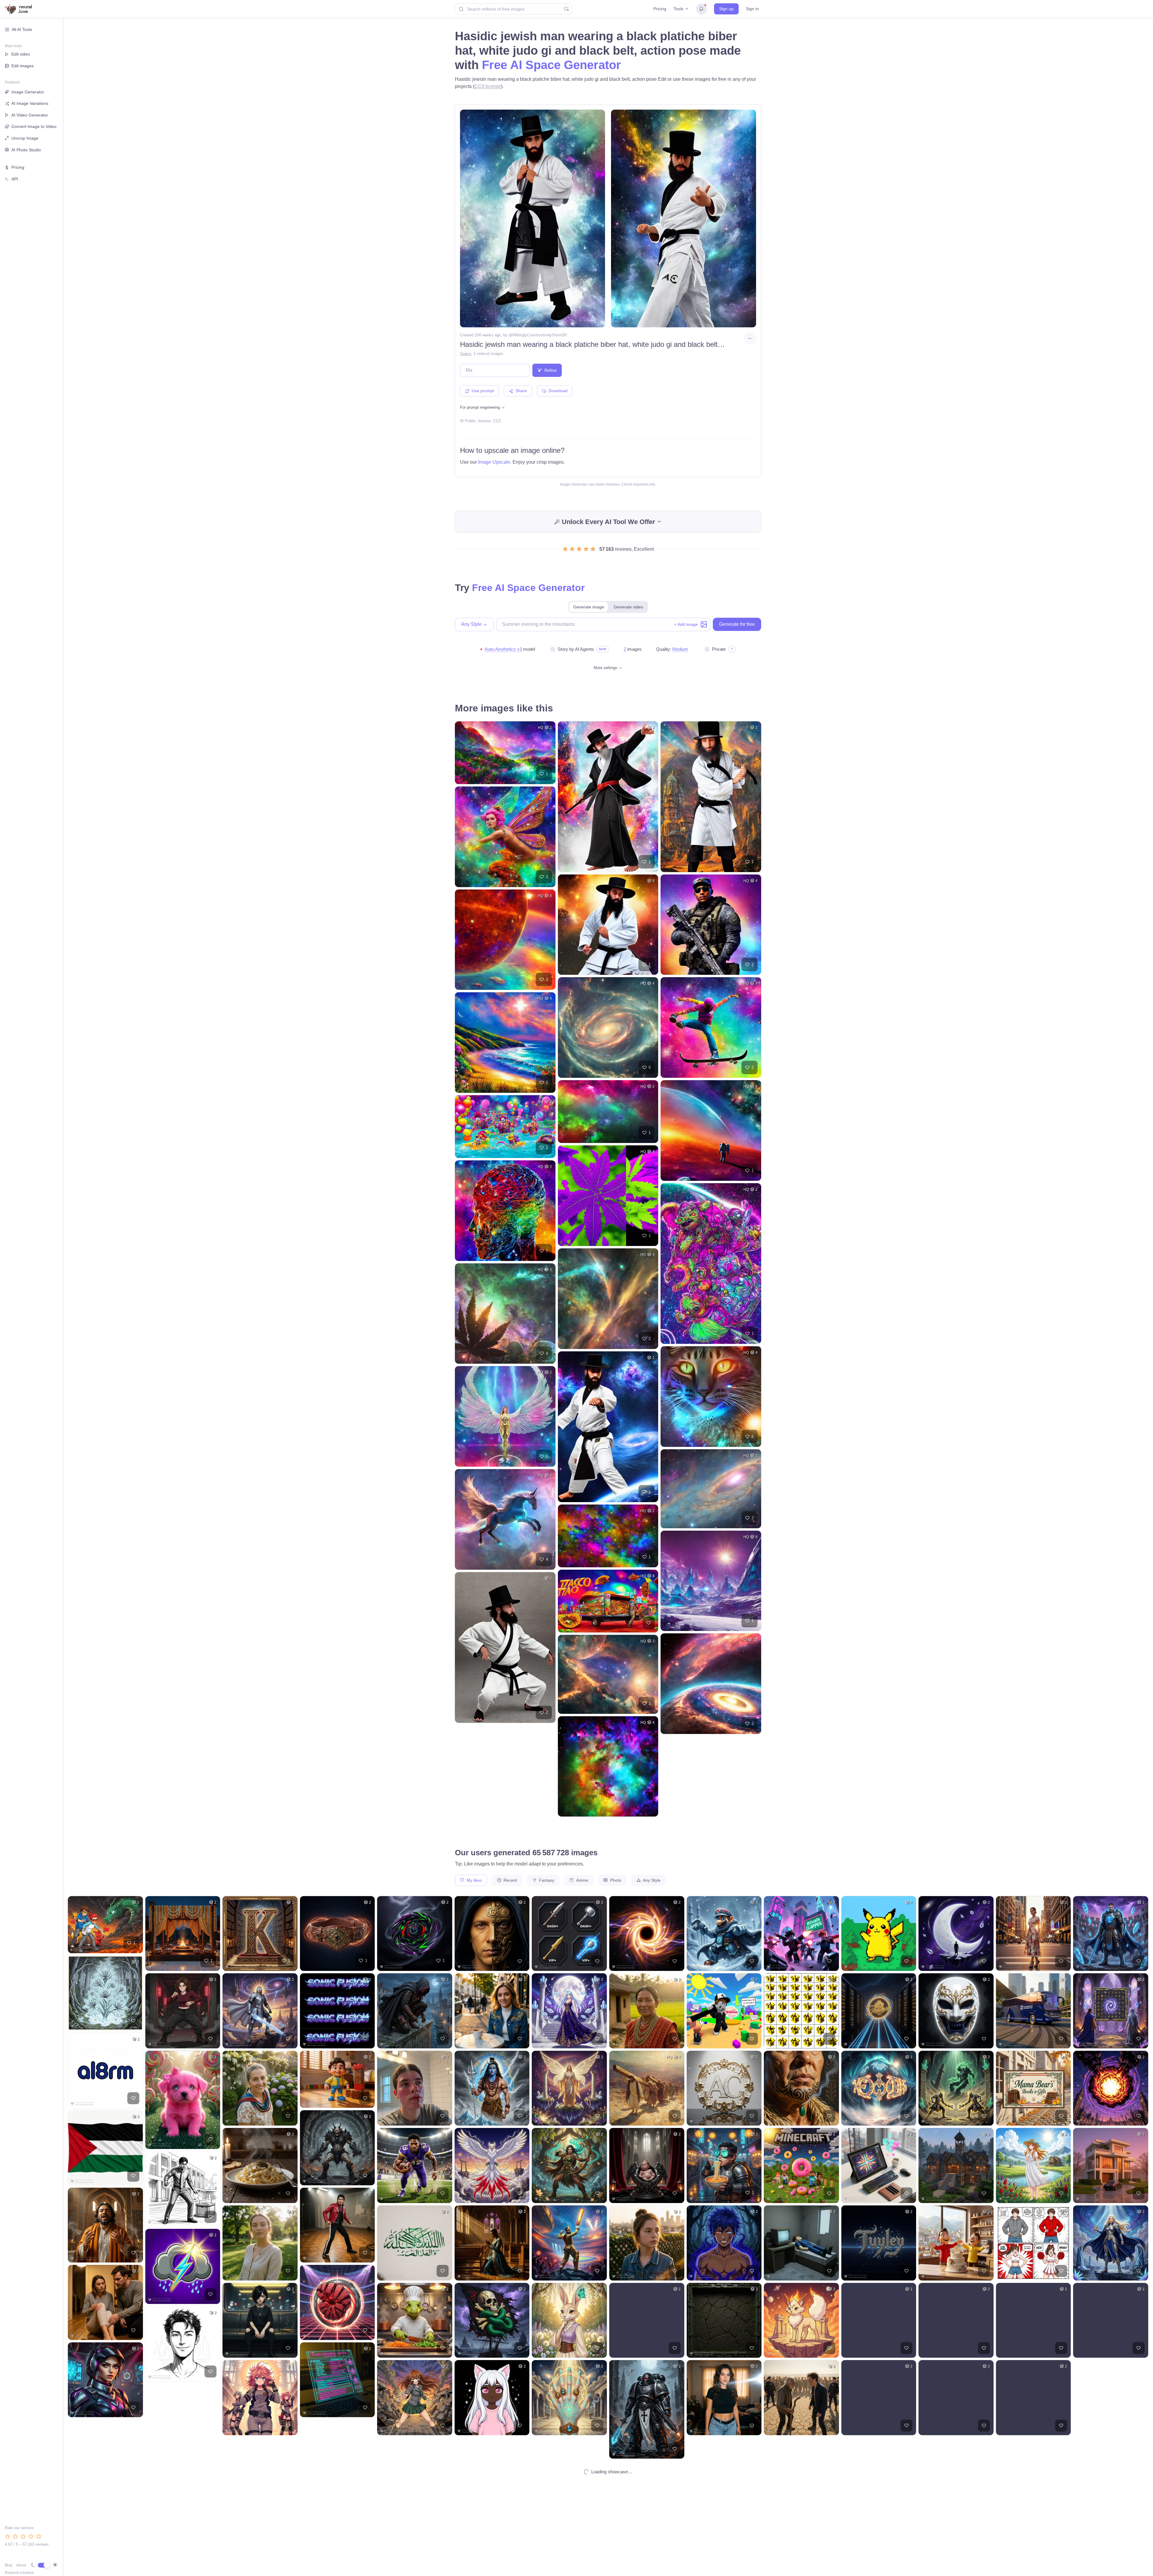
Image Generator (28, 92)
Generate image (589, 607)
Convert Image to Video (34, 126)
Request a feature (19, 2573)
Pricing (660, 9)
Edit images (23, 66)
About (21, 2565)
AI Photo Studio (26, 150)
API (15, 179)
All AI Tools (22, 29)
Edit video (21, 54)
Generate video (628, 607)
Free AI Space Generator (551, 65)
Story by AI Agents (576, 649)
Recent (510, 1880)
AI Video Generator (30, 115)
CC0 (497, 421)
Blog (9, 2565)
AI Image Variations (30, 103)
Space (466, 354)
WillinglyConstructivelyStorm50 (540, 335)
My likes (474, 1880)
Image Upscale (494, 462)
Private (719, 649)
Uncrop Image (25, 138)
